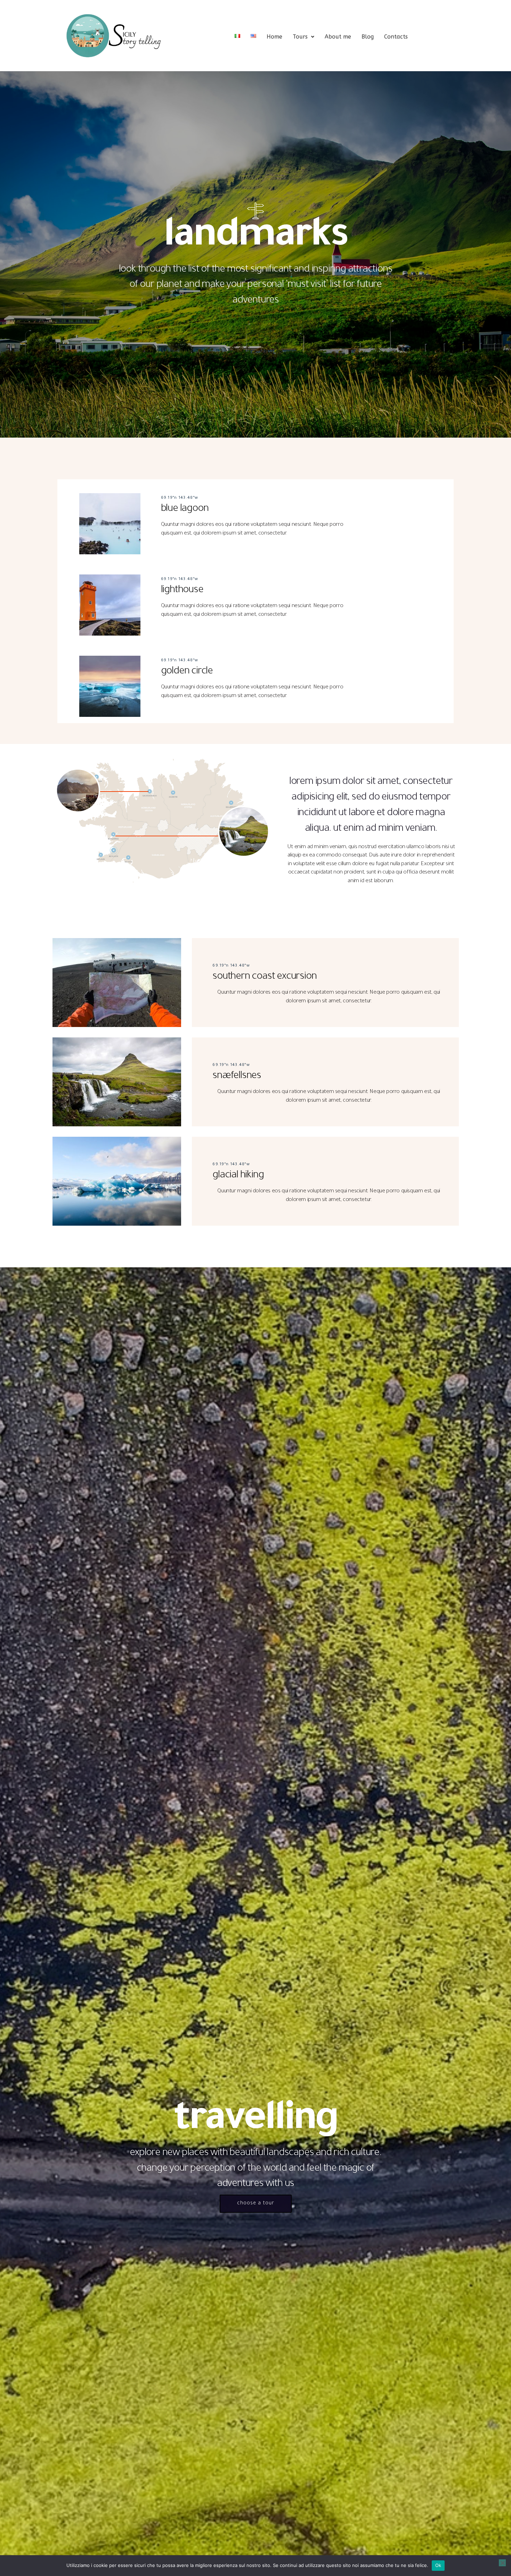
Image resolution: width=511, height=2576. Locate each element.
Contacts (396, 37)
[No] (502, 2563)
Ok (438, 2565)
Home (274, 37)
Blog (368, 37)
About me (338, 37)
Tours (300, 37)
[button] (303, 37)
